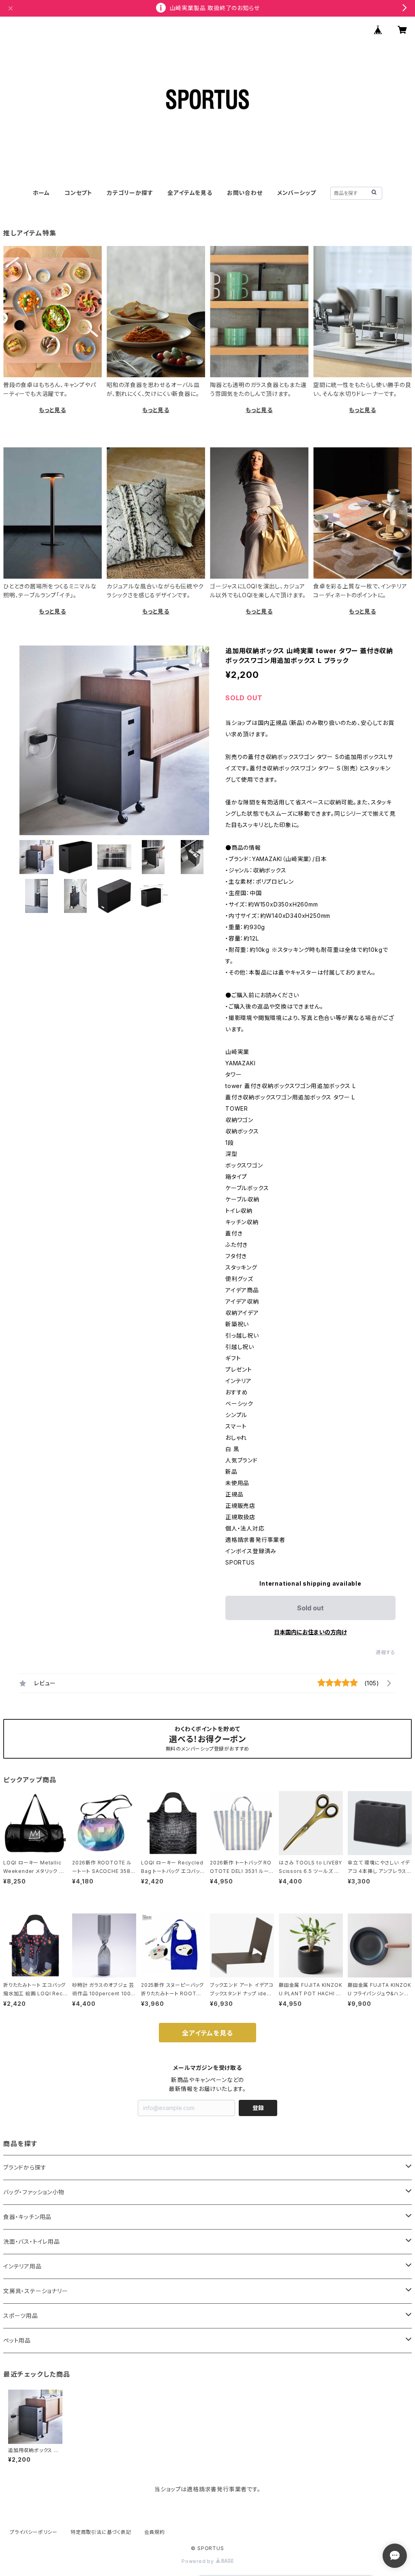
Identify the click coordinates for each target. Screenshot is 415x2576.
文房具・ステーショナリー (36, 2291)
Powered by (199, 2561)
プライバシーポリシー (34, 2532)
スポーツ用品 (21, 2316)
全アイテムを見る (190, 193)
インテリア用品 (22, 2266)
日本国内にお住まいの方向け (310, 1632)
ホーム (41, 193)
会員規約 (155, 2532)
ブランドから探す (25, 2167)
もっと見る (52, 410)
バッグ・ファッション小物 (34, 2192)
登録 (258, 2108)
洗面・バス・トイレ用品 (32, 2241)
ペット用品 (17, 2340)
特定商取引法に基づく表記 (101, 2532)
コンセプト (78, 193)
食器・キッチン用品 (27, 2217)
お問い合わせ (245, 193)
